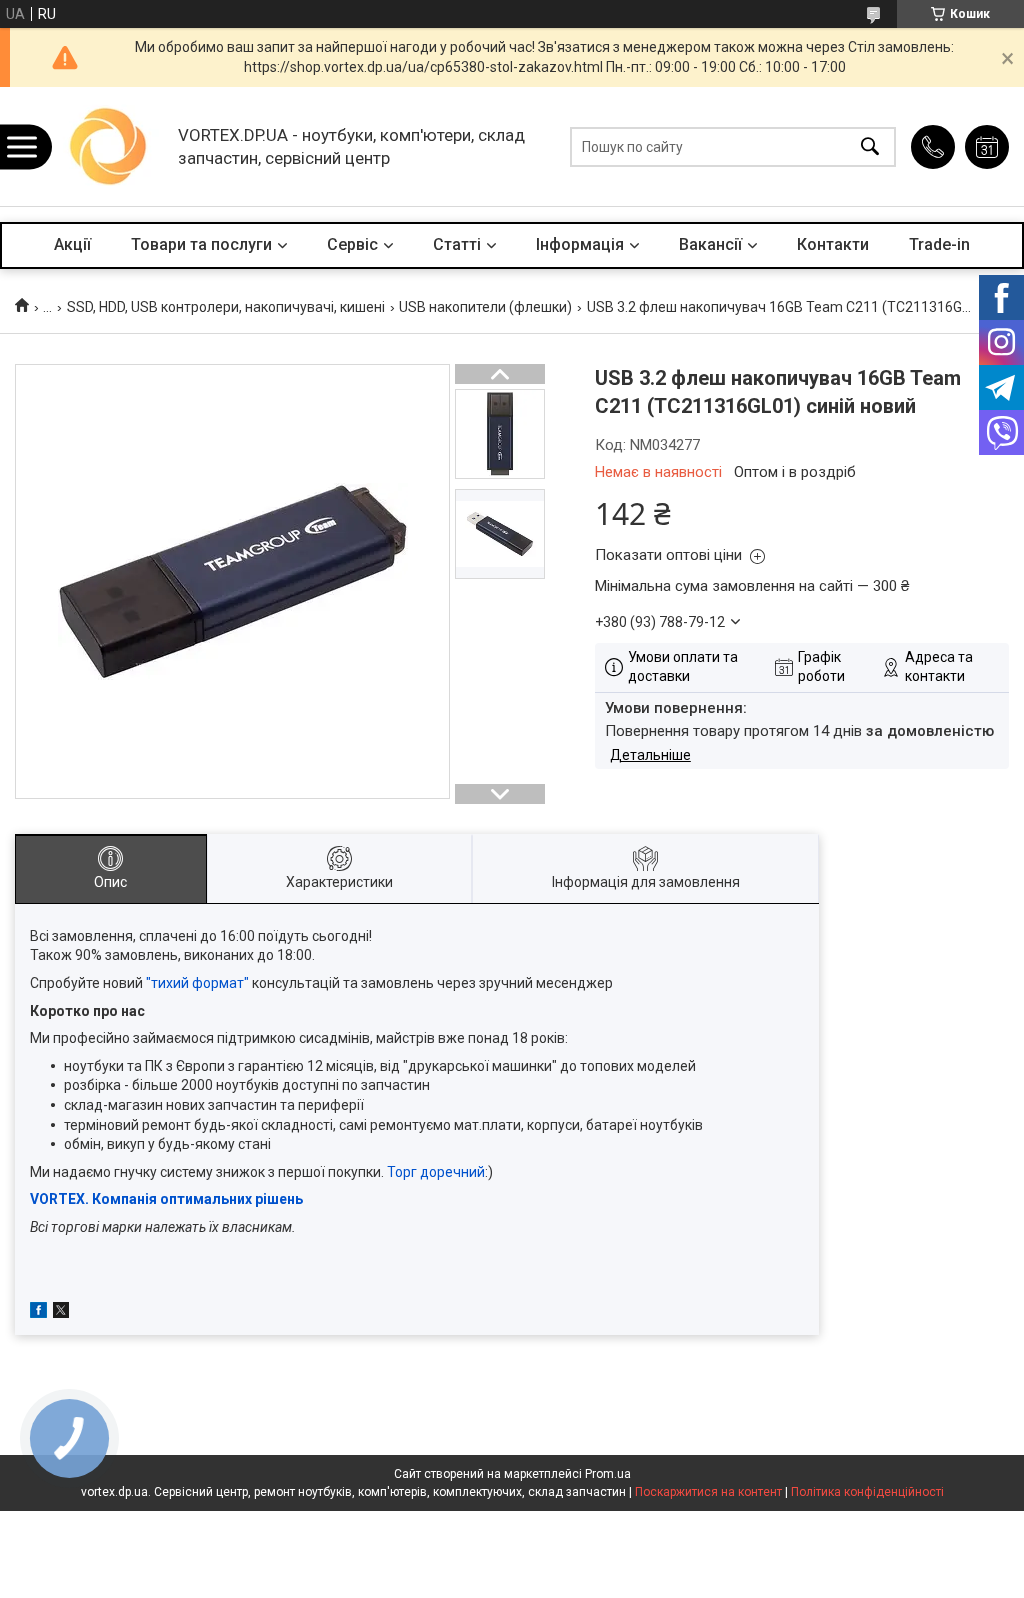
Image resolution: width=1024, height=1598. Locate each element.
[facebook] (38, 1313)
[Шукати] (870, 146)
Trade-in (939, 244)
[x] (61, 1313)
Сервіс (352, 244)
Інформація (580, 244)
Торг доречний (436, 1172)
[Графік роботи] (987, 147)
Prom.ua (608, 1474)
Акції (72, 244)
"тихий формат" (197, 983)
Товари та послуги (201, 244)
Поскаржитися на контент (708, 1492)
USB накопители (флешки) (485, 307)
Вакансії (710, 244)
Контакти (833, 244)
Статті (457, 244)
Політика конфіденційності (867, 1492)
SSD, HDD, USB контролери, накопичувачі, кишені (226, 307)
